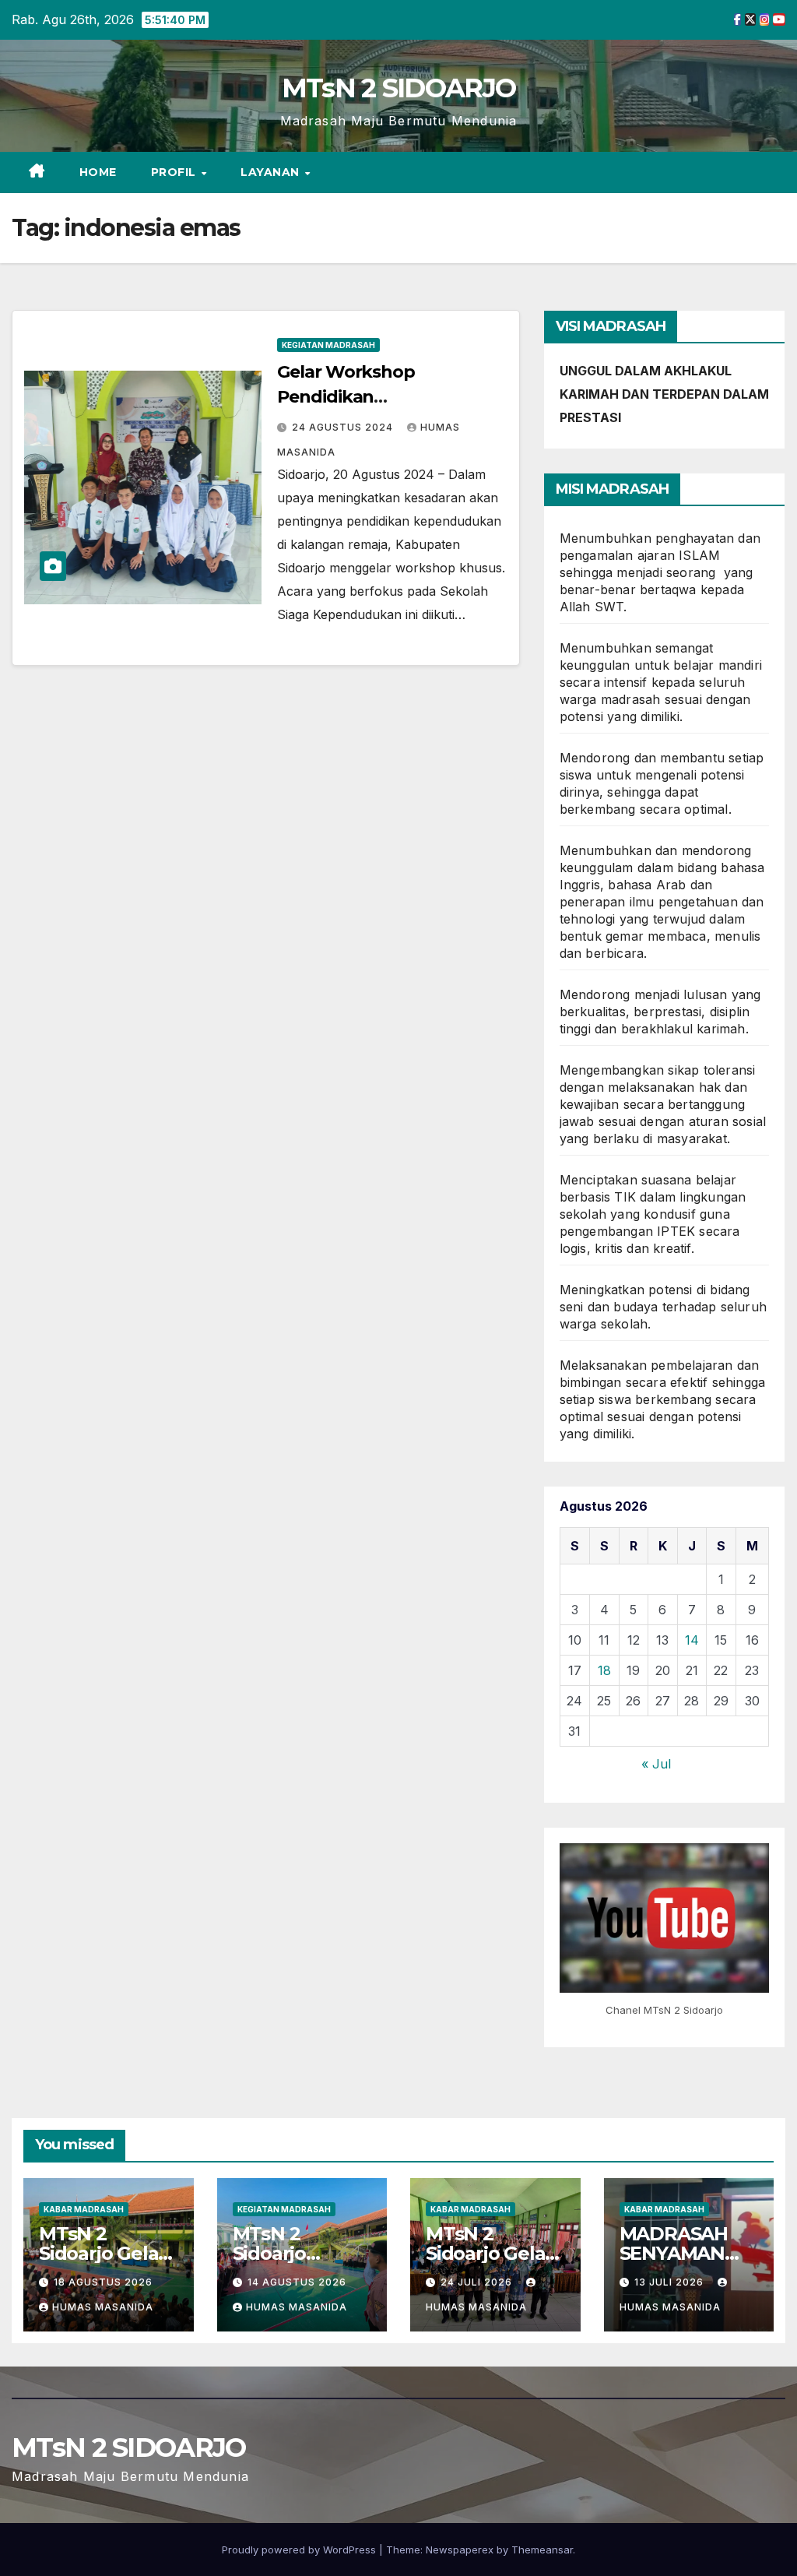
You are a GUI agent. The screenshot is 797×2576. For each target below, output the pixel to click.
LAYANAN (272, 172)
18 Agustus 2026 (103, 2282)
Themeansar (542, 2550)
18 (604, 1670)
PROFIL (176, 172)
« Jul (656, 1764)
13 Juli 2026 (671, 2282)
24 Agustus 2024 (344, 427)
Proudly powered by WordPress (300, 2550)
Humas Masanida (103, 2307)
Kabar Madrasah (84, 2209)
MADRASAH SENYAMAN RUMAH (674, 2253)
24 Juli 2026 (478, 2282)
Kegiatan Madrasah (328, 345)
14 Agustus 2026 (297, 2282)
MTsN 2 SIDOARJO (399, 88)
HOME (98, 172)
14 (692, 1640)
